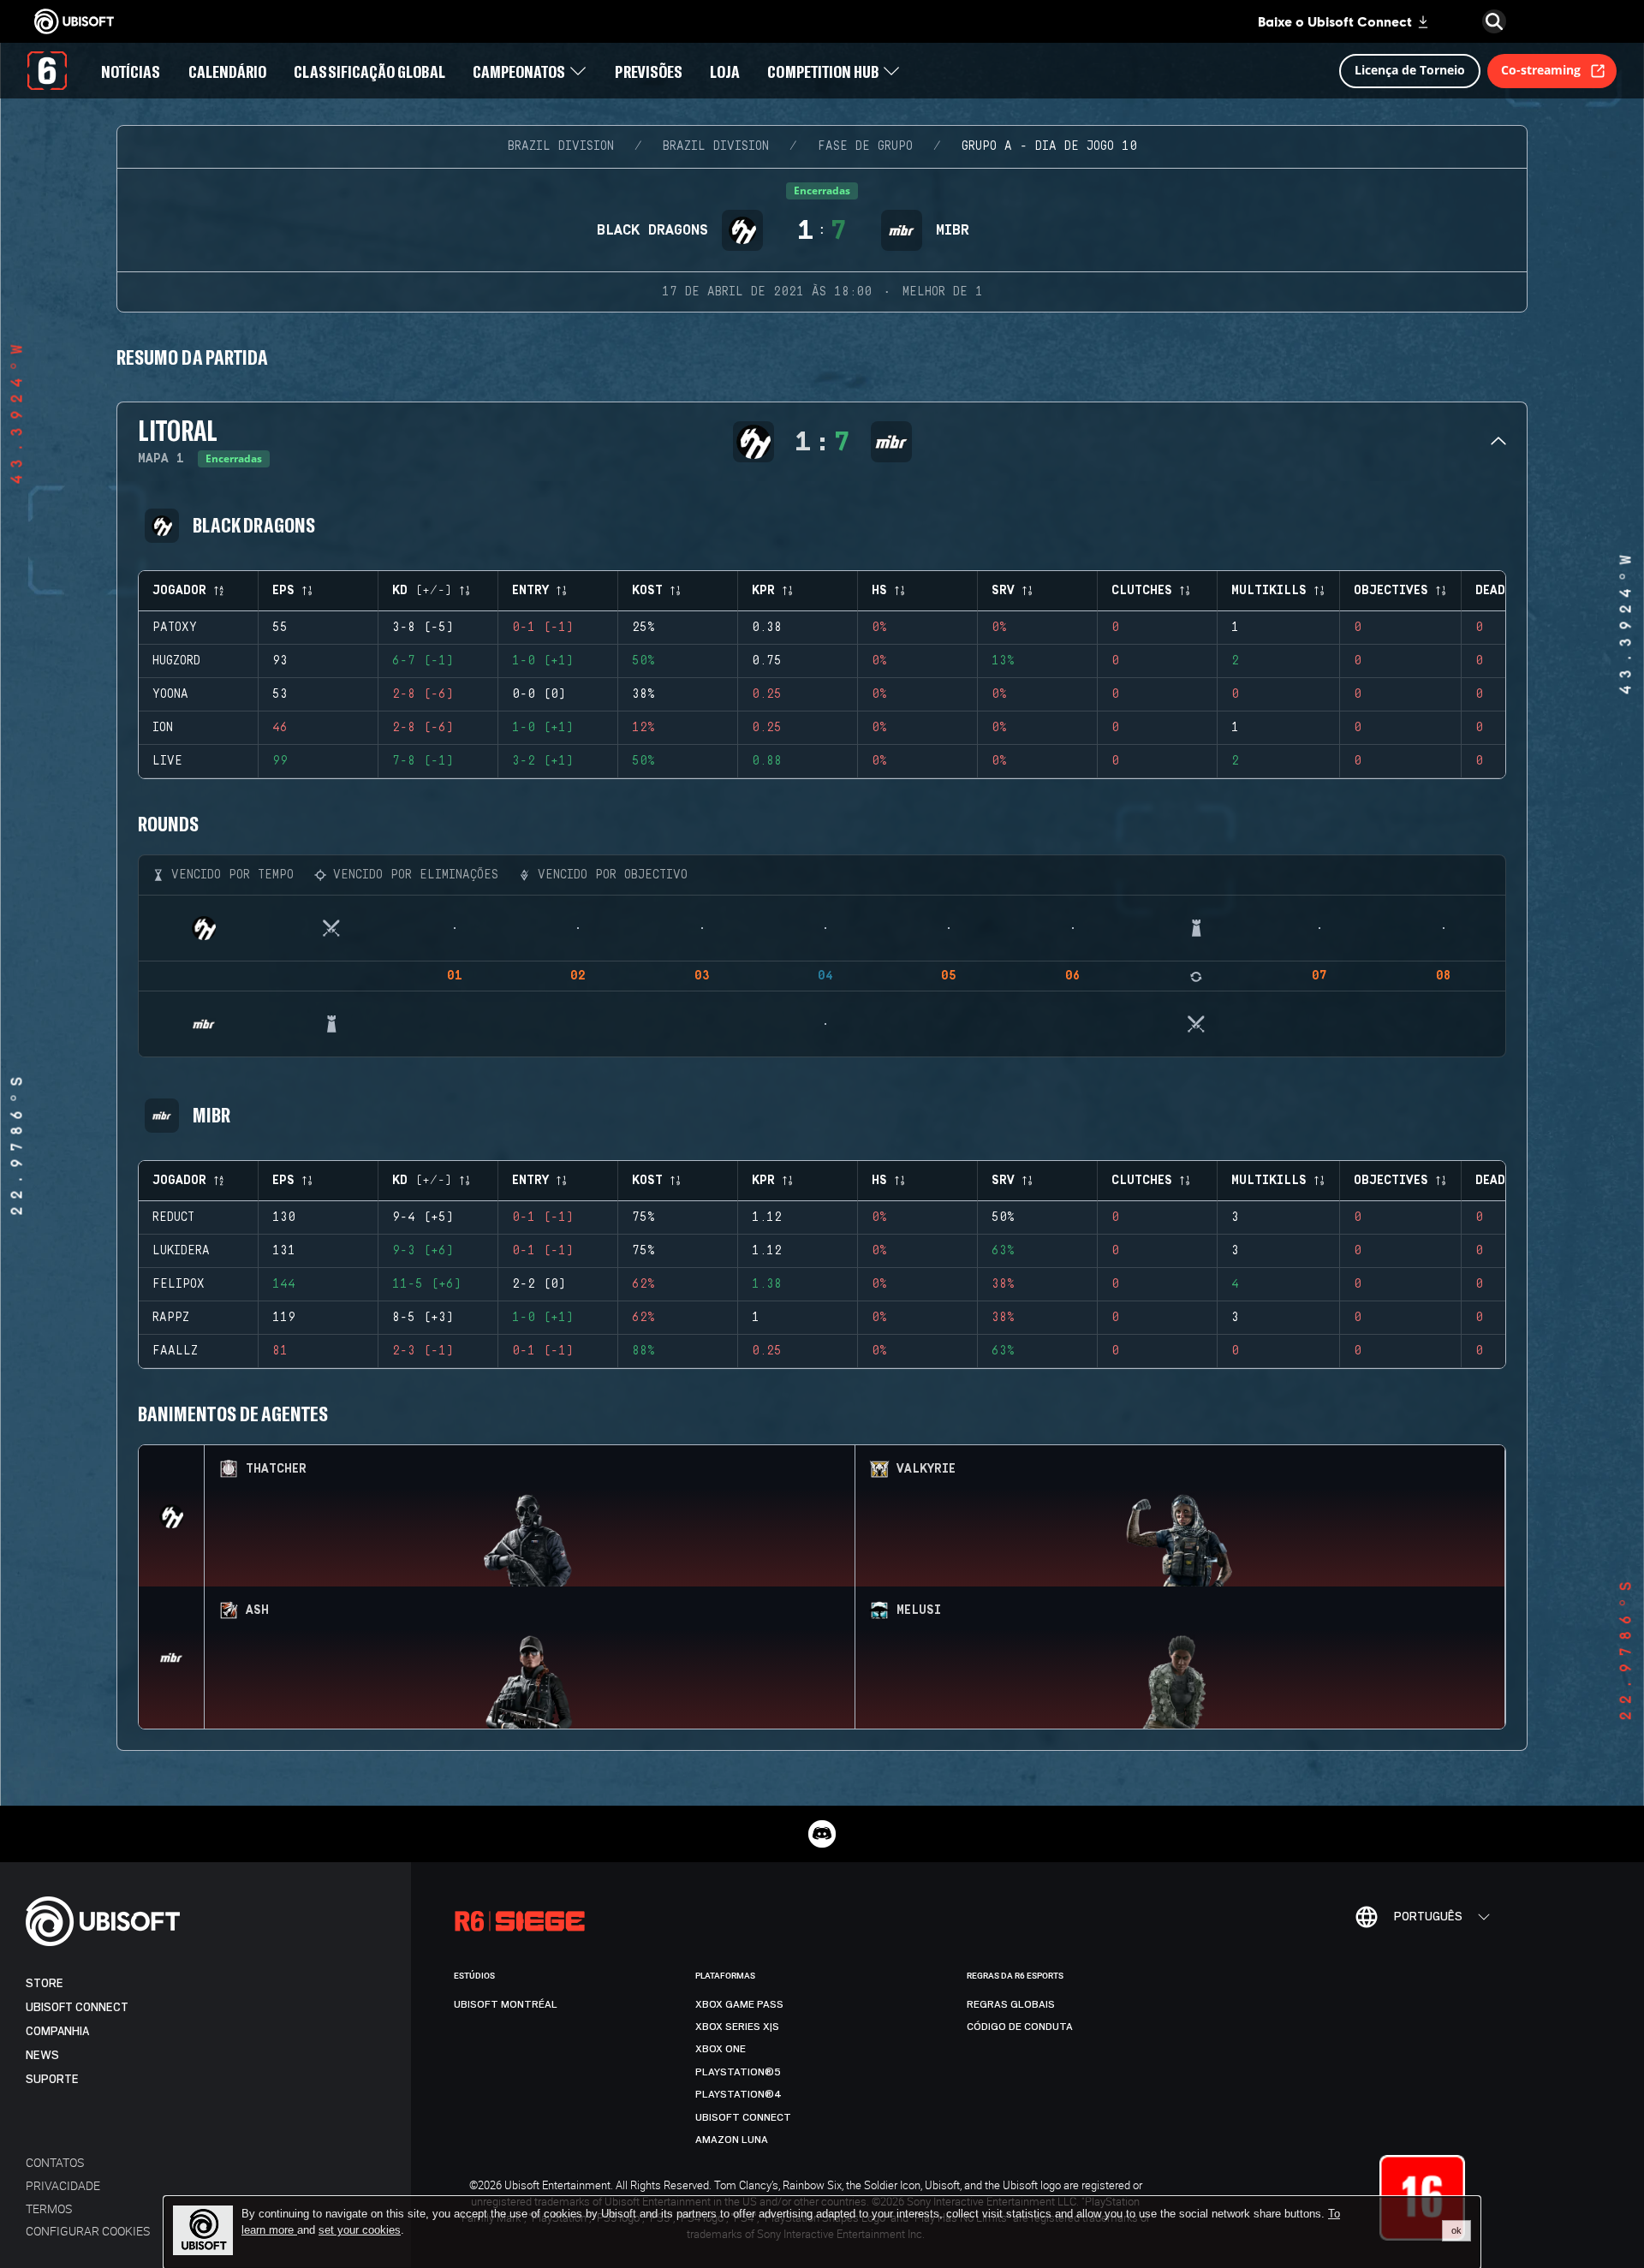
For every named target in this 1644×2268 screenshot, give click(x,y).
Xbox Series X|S (737, 2027)
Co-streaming (1541, 70)
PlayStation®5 (738, 2072)
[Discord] (822, 1834)
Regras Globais (1011, 2004)
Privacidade (63, 2185)
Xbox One (721, 2049)
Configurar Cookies (88, 2231)
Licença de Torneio (1410, 70)
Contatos (55, 2162)
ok (1456, 2230)
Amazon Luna (732, 2140)
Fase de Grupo (865, 146)
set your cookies (360, 2230)
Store (45, 1983)
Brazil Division (561, 146)
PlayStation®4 (739, 2094)
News (42, 2055)
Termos (49, 2208)
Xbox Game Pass (739, 2004)
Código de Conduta (1020, 2027)
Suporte (52, 2079)
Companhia (57, 2031)
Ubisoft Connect (77, 2007)
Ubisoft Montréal (506, 2004)
